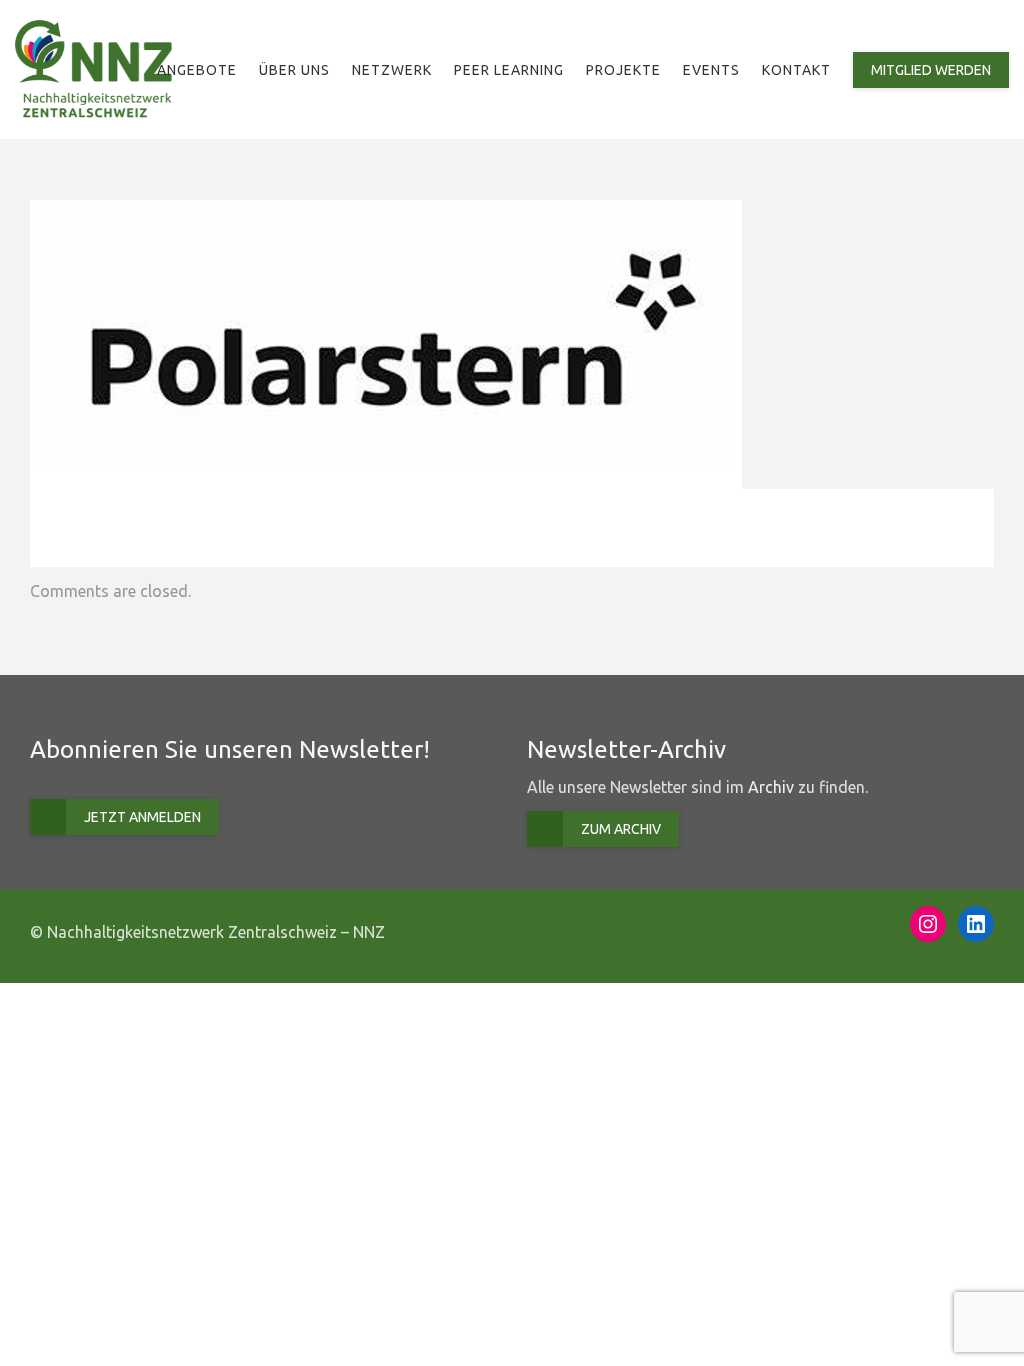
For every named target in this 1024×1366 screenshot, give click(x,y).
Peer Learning (509, 70)
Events (711, 70)
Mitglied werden (931, 70)
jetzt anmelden (142, 817)
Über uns (294, 70)
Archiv (771, 787)
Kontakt (796, 70)
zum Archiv (621, 829)
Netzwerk (392, 70)
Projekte (623, 70)
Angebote (197, 70)
